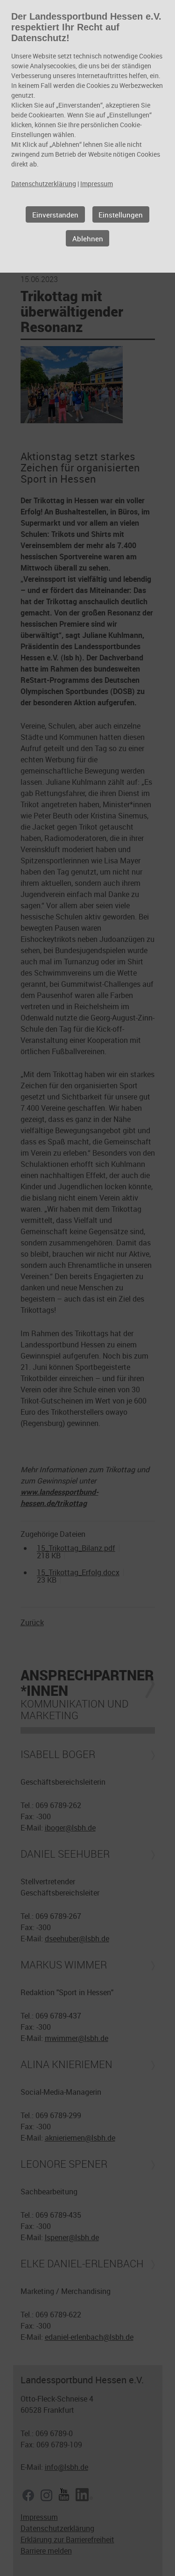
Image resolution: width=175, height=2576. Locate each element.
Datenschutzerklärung (44, 184)
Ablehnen (88, 239)
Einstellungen (121, 215)
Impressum (97, 184)
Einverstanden (55, 215)
